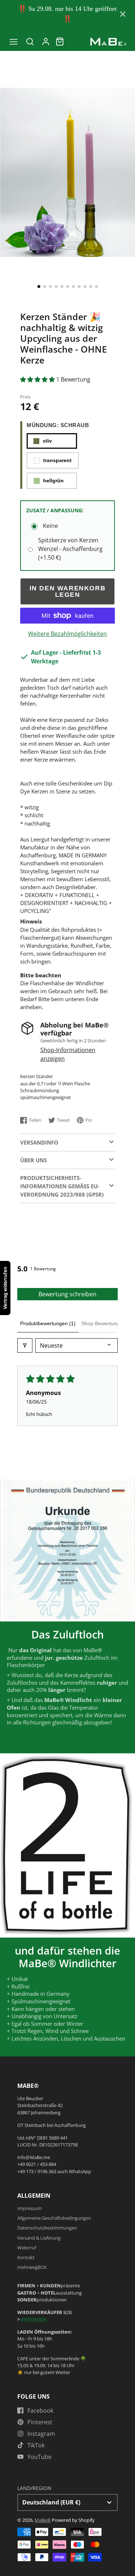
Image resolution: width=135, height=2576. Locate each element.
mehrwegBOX (32, 2267)
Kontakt (26, 2257)
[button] (39, 287)
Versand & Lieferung (39, 2238)
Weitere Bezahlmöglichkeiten (67, 634)
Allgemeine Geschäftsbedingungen (54, 2218)
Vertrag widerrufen (5, 1288)
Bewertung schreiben (67, 1294)
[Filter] (25, 1345)
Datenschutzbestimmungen (47, 2228)
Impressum (30, 2208)
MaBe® (43, 2520)
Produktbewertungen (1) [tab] (48, 1323)
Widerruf (27, 2248)
